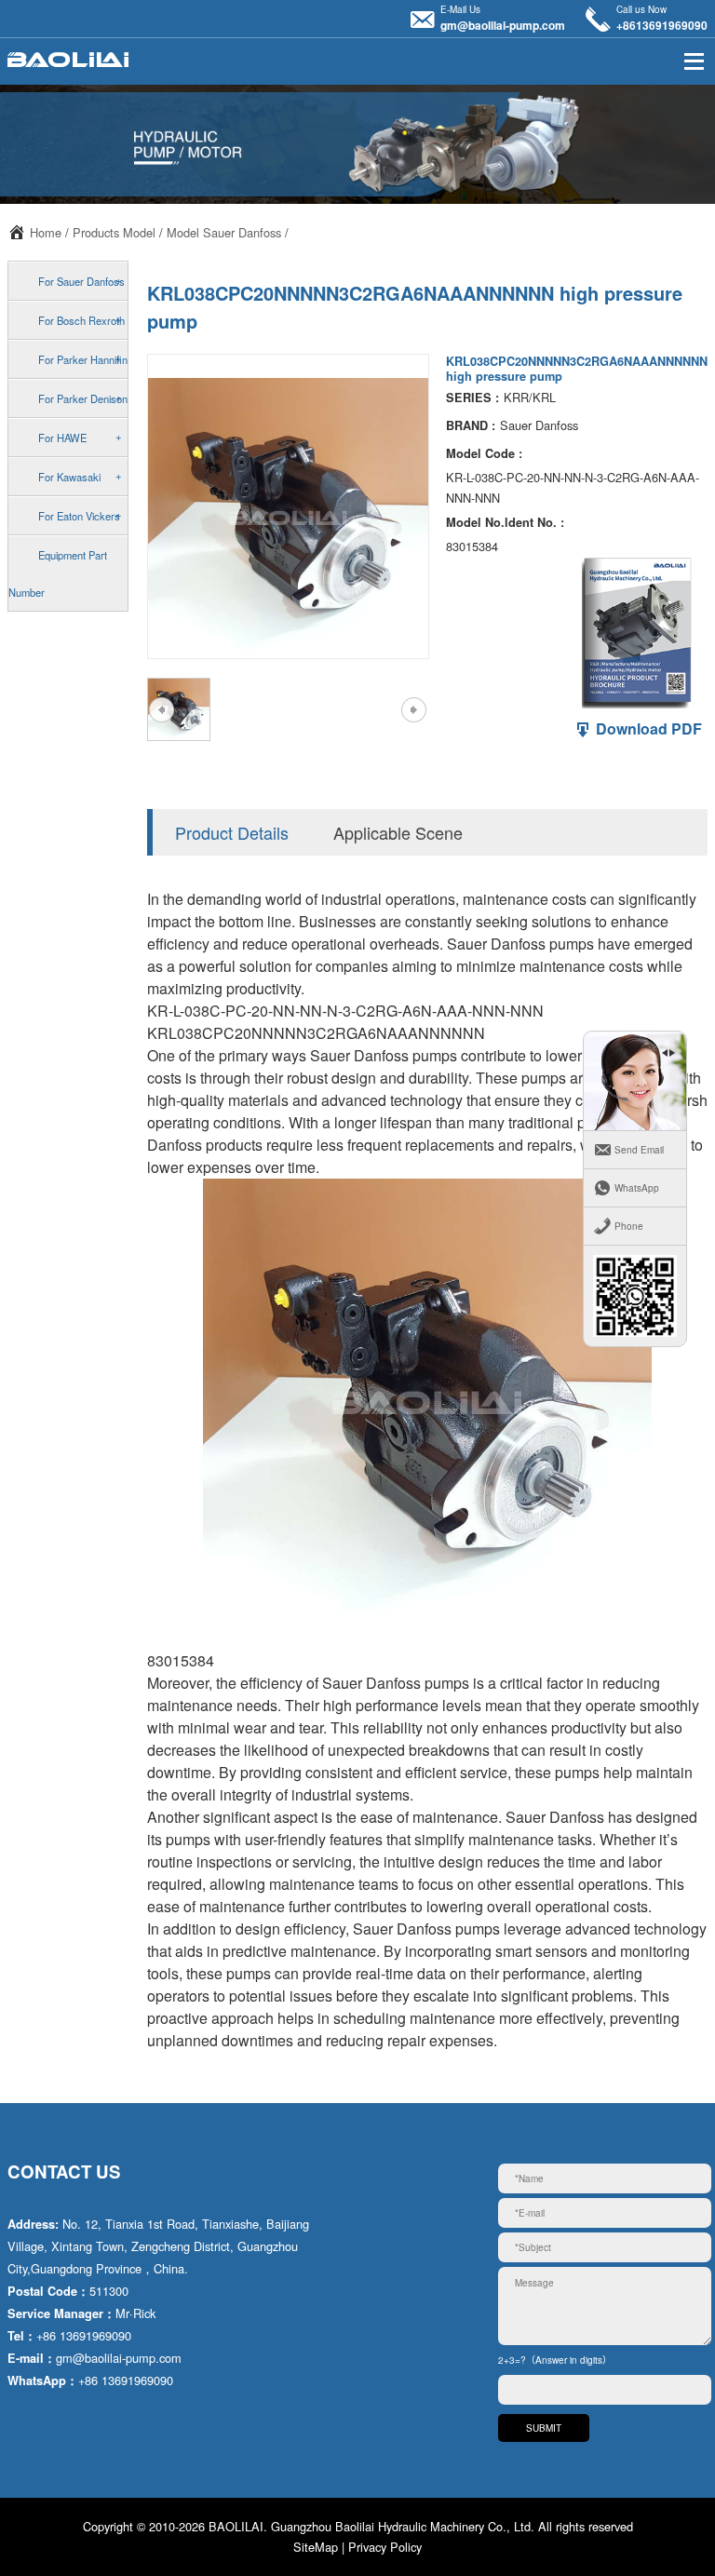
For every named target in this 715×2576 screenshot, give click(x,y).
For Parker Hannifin (83, 359)
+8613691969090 (662, 25)
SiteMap (316, 2547)
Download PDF (647, 728)
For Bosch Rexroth (81, 320)
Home (46, 232)
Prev (161, 709)
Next (413, 709)
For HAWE (62, 438)
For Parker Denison (83, 398)
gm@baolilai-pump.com (503, 25)
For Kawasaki (69, 477)
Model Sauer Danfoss (224, 232)
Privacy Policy (385, 2547)
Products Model (114, 232)
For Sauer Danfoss (81, 281)
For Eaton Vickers (79, 516)
